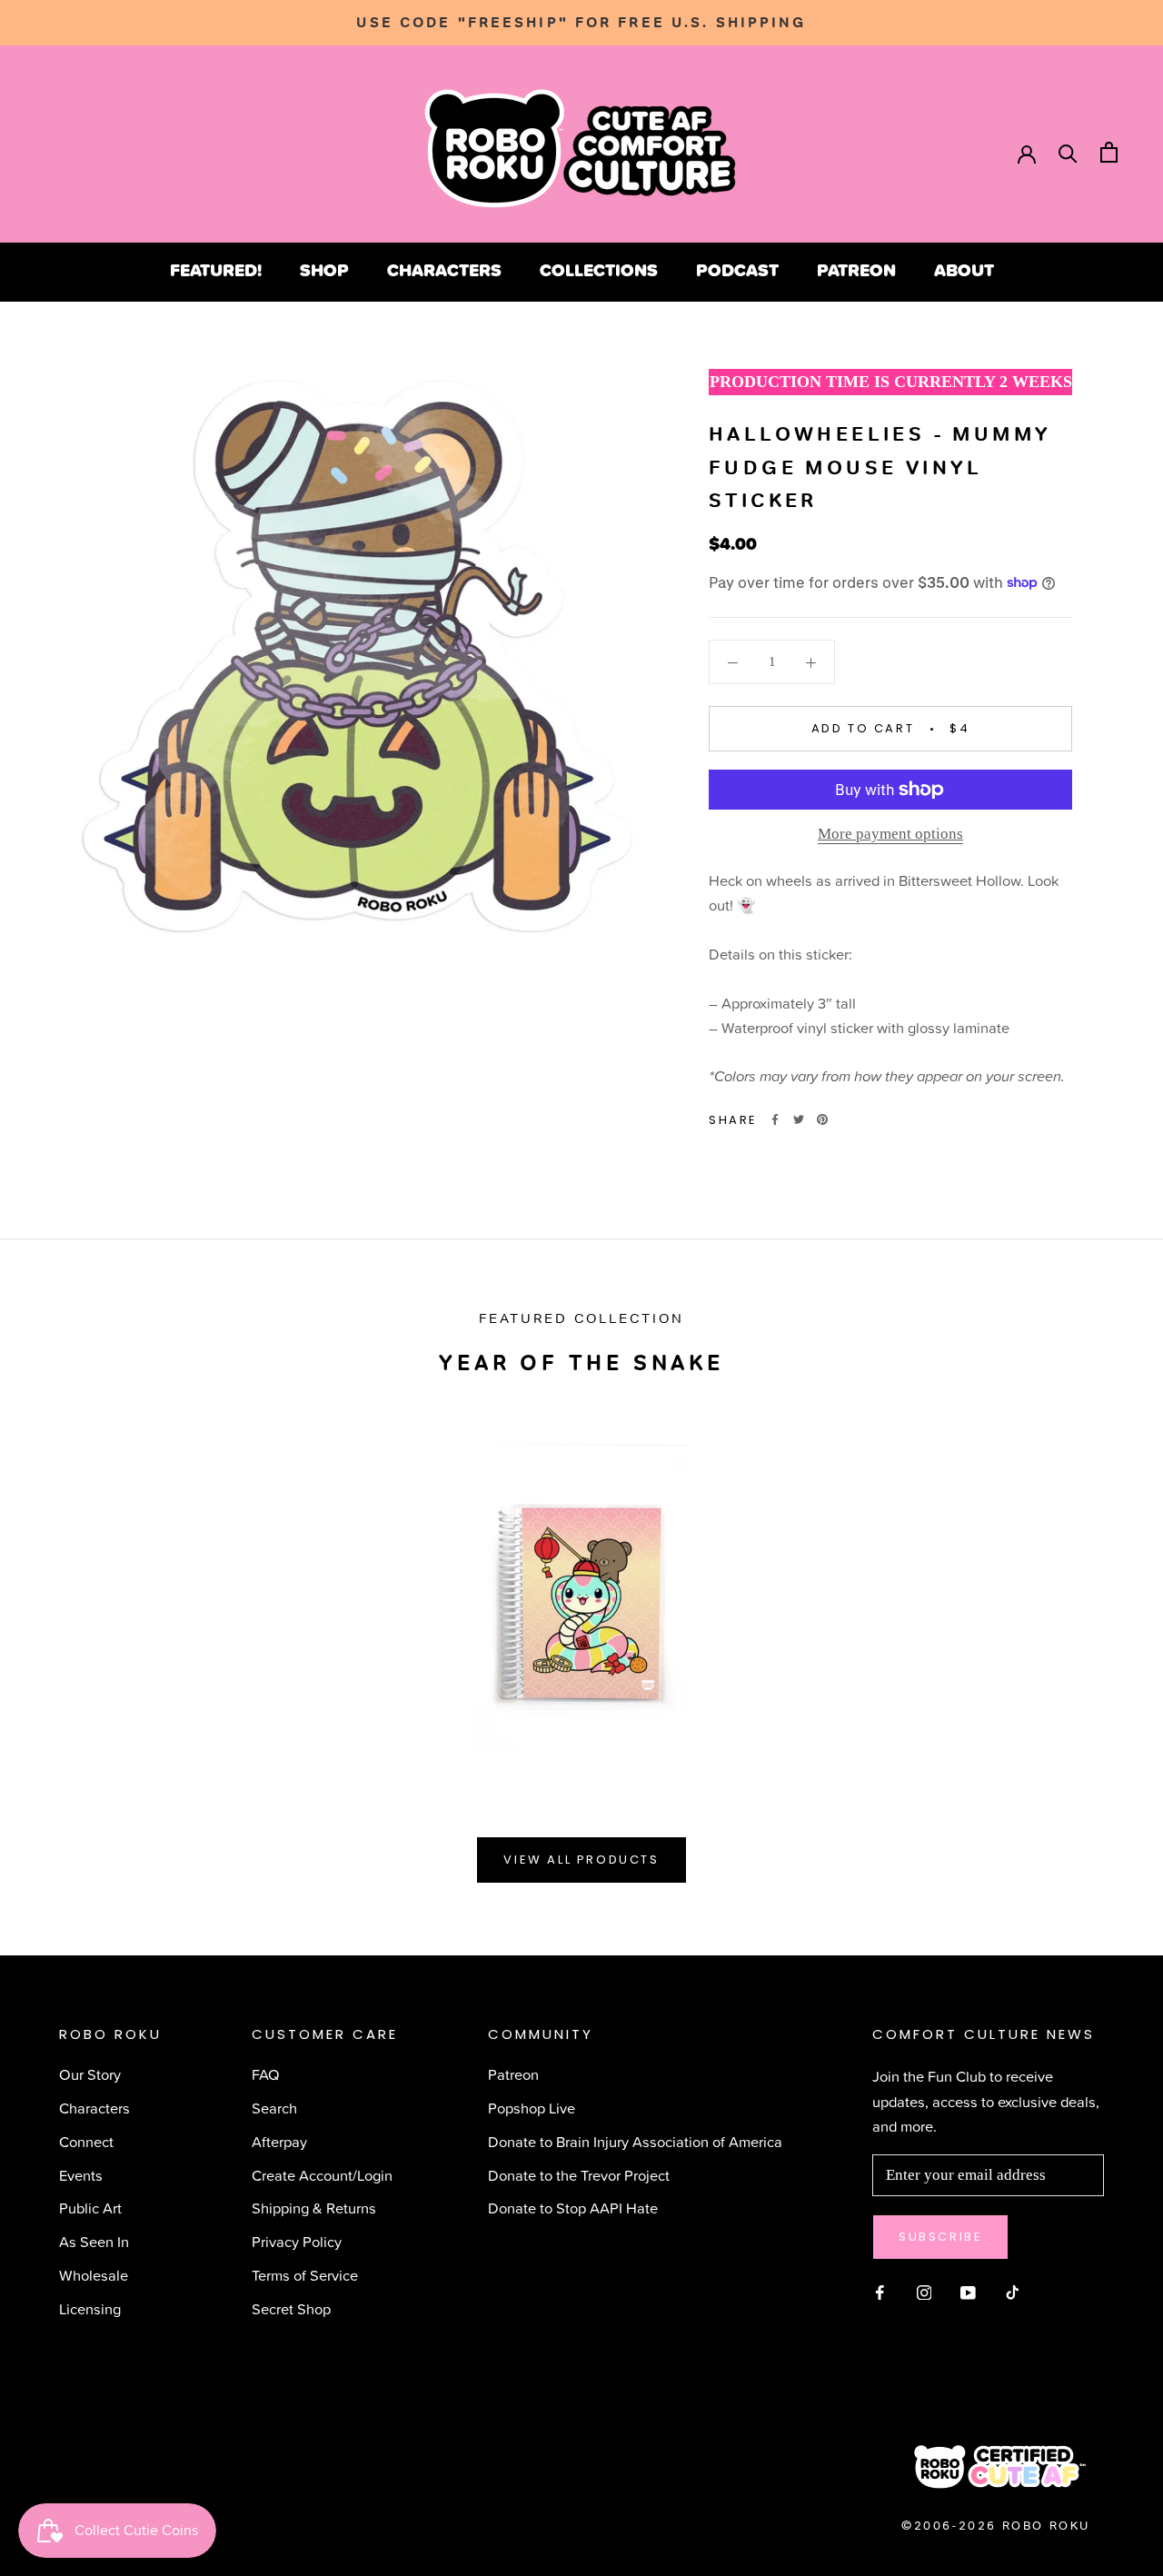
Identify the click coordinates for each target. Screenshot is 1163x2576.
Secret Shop (291, 2308)
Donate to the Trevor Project (579, 2175)
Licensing (90, 2308)
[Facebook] (775, 1119)
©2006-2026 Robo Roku (996, 2526)
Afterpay (279, 2141)
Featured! (216, 270)
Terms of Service (305, 2275)
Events (81, 2175)
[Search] (1068, 152)
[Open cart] (1109, 152)
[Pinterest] (822, 1119)
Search (274, 2108)
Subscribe (940, 2237)
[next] (1106, 1583)
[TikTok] (1013, 2290)
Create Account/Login (322, 2175)
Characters (444, 270)
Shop (324, 270)
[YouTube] (968, 2290)
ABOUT (964, 270)
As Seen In (94, 2241)
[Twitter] (799, 1119)
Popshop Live (532, 2108)
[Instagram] (924, 2290)
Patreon (856, 270)
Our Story (90, 2074)
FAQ (266, 2074)
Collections (599, 270)
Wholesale (94, 2275)
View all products (581, 1860)
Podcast (737, 270)
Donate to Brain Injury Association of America (635, 2141)
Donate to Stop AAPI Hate (573, 2208)
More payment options (890, 834)
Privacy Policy (297, 2241)
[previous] (57, 1583)
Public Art (90, 2208)
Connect (86, 2141)
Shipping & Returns (314, 2208)
